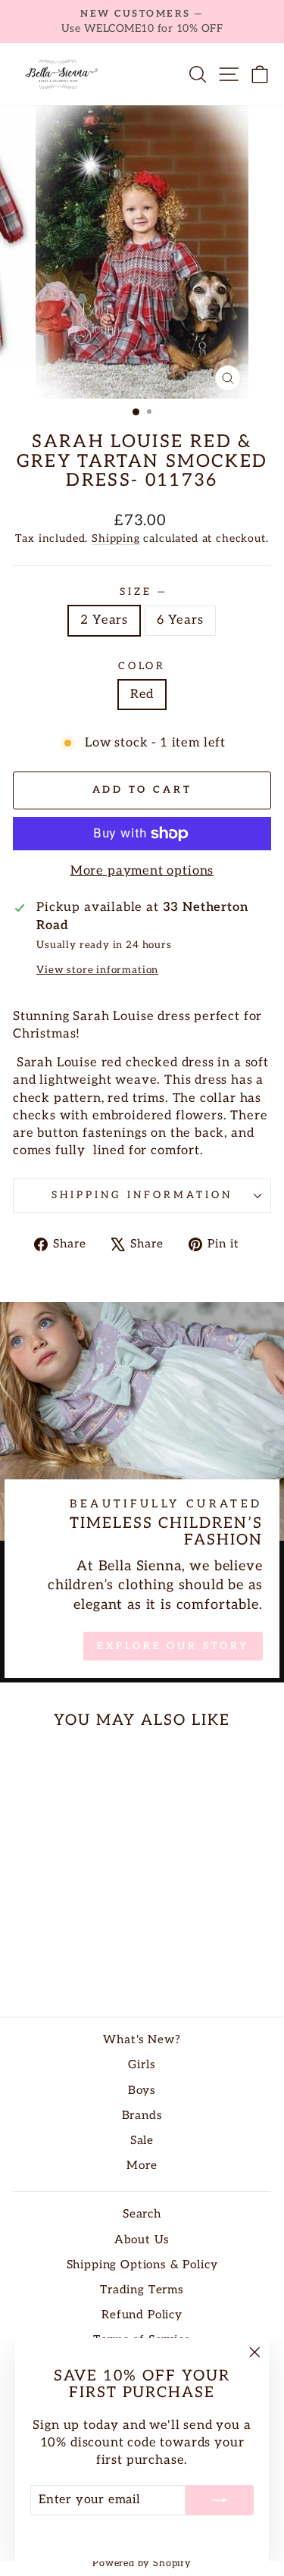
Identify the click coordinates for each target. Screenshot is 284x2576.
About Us (142, 2240)
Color (142, 666)
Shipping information (142, 1195)
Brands (142, 2116)
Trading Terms (142, 2290)
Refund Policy (142, 2315)
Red (142, 694)
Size (142, 592)
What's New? (142, 2040)
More (142, 2166)
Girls (142, 2065)
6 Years (180, 620)
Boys (142, 2091)
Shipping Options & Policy (142, 2265)
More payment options (142, 871)
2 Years (104, 620)
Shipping (116, 538)
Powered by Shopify (142, 2563)
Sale (142, 2141)
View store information (97, 970)
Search (142, 2214)
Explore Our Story (173, 1646)
